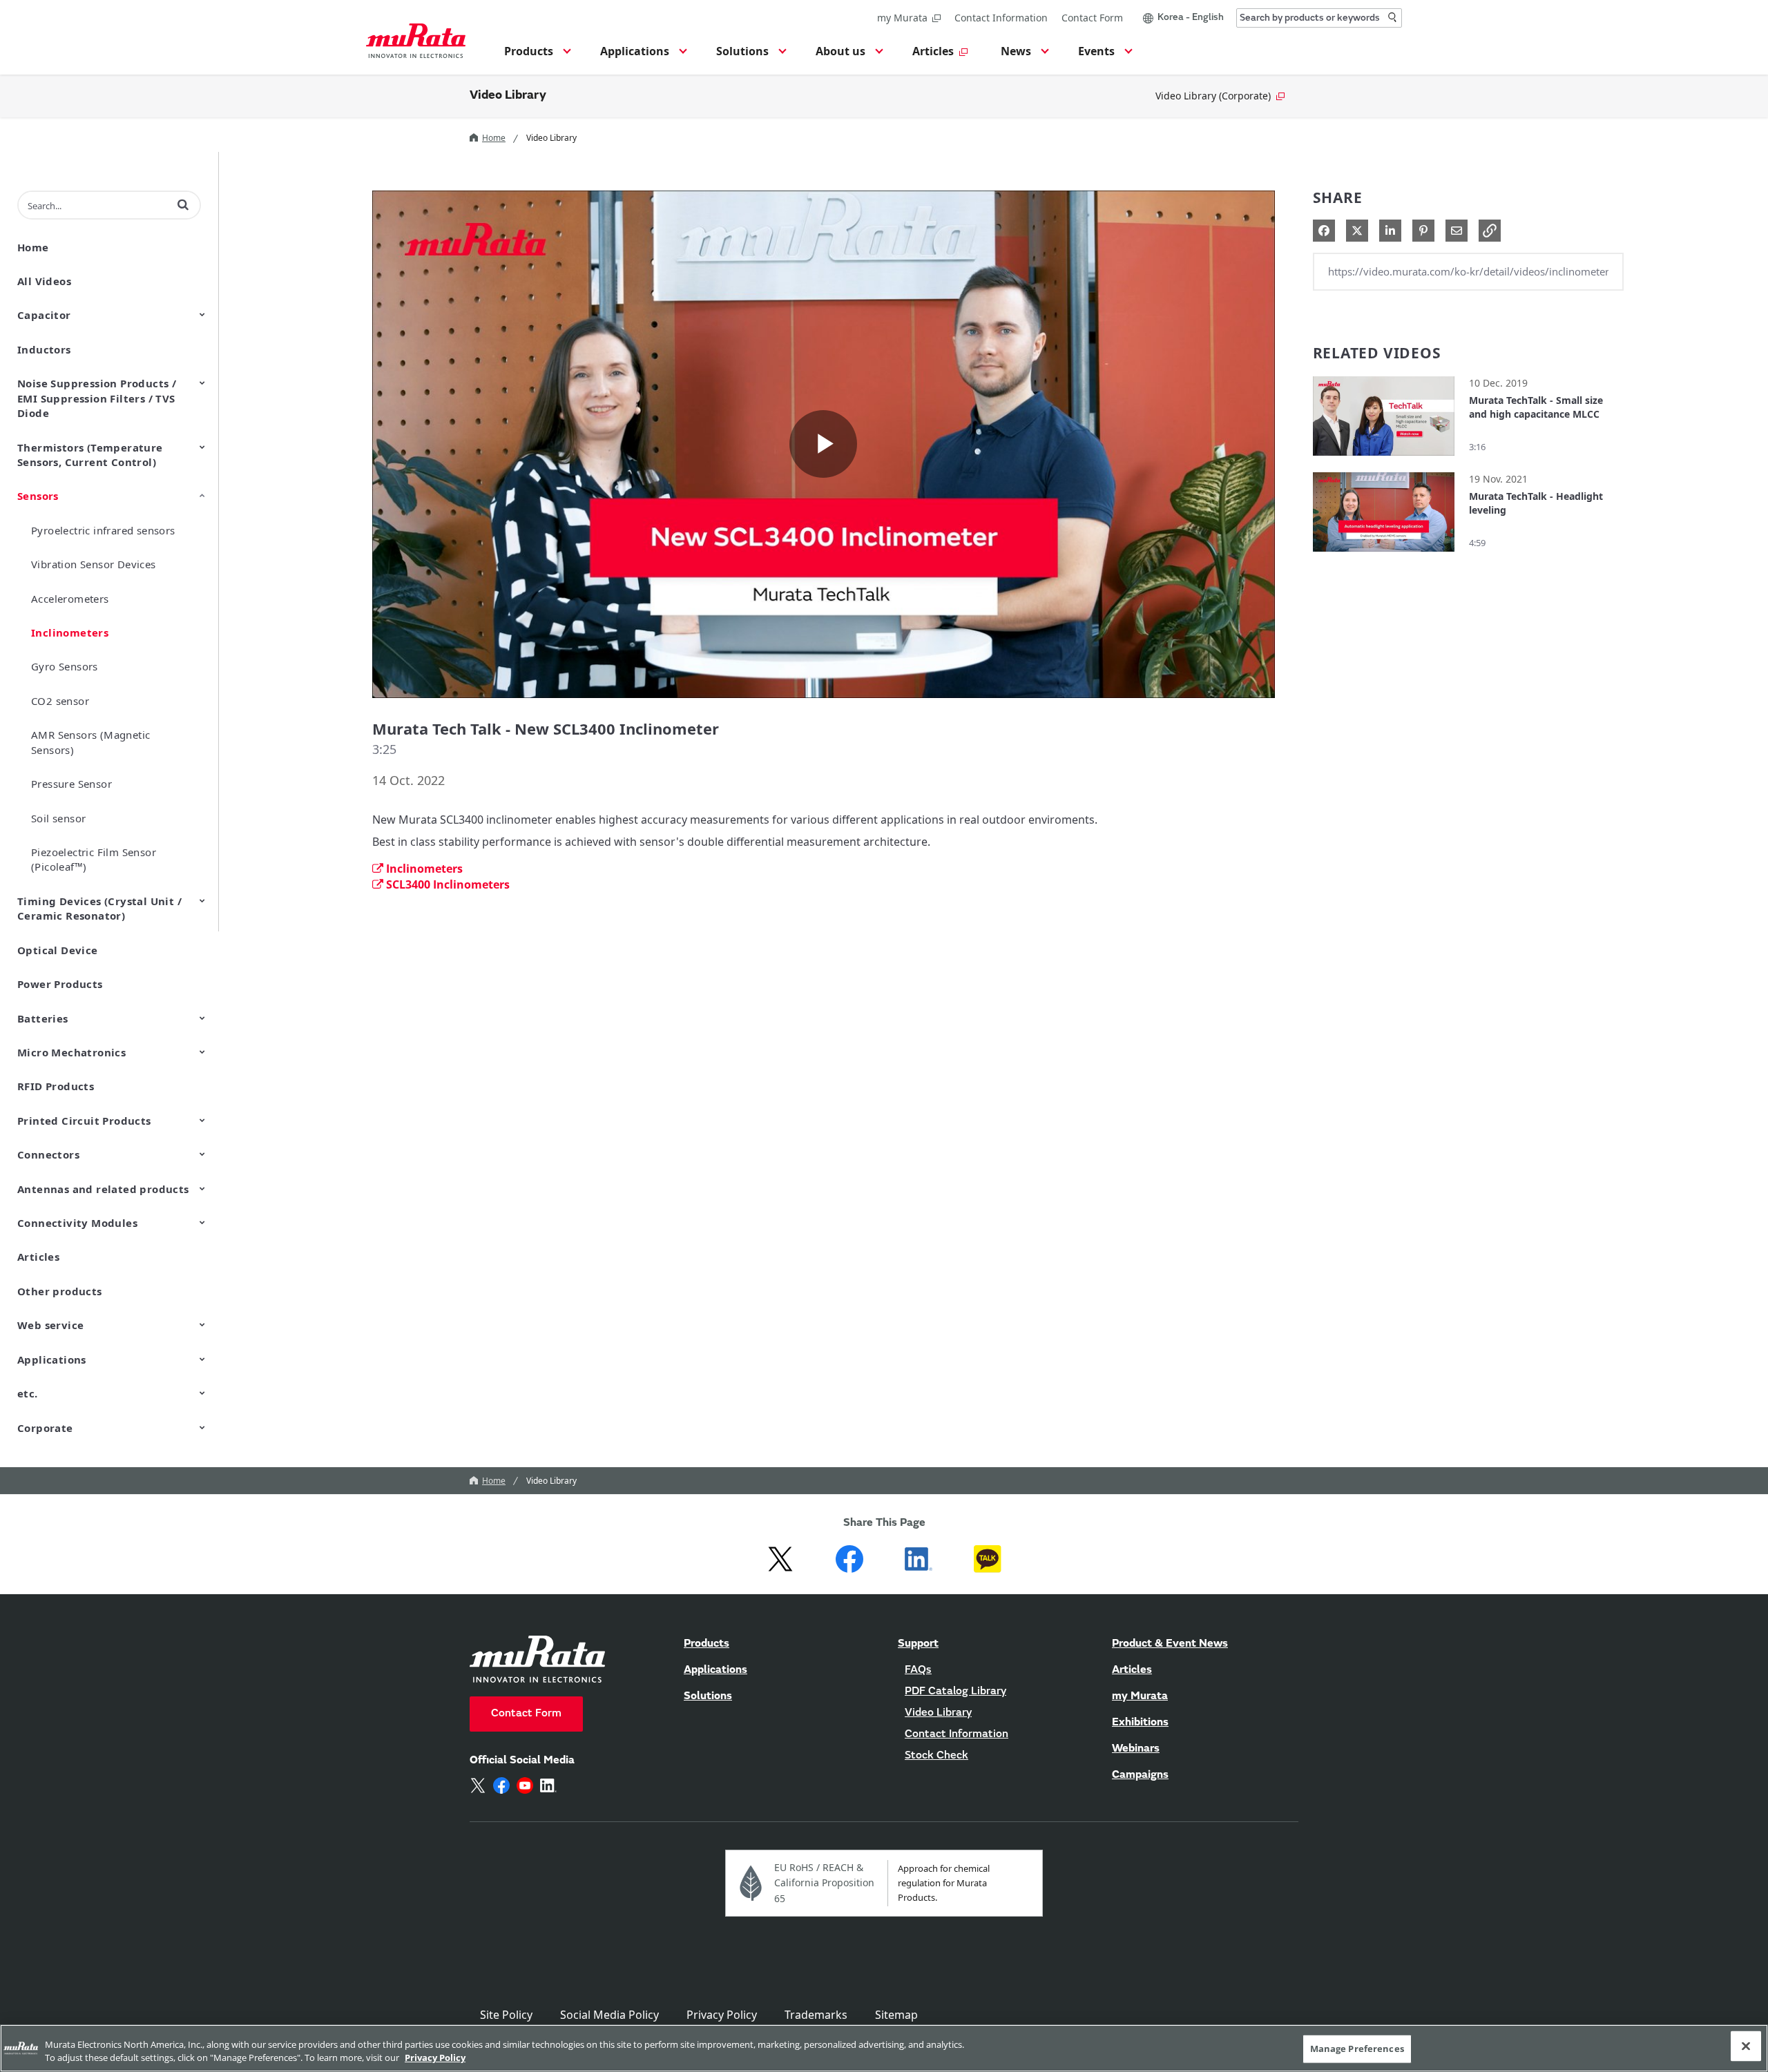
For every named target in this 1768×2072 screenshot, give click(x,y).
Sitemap (896, 2015)
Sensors (38, 496)
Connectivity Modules (77, 1223)
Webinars (1136, 1749)
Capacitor (44, 315)
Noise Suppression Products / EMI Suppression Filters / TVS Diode (97, 398)
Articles (38, 1257)
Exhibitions (1140, 1723)
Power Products (60, 984)
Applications (52, 1359)
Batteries (43, 1018)
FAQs (918, 1670)
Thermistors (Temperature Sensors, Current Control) (90, 455)
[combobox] (1319, 18)
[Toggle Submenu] (202, 314)
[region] (884, 2048)
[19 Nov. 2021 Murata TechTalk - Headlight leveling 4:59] (1384, 555)
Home (494, 138)
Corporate (45, 1428)
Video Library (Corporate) (1213, 96)
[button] (536, 55)
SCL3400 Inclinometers (448, 884)
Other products (60, 1291)
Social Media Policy (609, 2015)
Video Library (508, 96)
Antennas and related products (103, 1189)
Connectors (48, 1154)
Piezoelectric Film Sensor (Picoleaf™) (94, 859)
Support (918, 1644)
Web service (50, 1325)
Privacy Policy (722, 2015)
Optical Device (58, 950)
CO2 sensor (60, 701)
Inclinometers (70, 632)
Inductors (44, 349)
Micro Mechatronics (71, 1052)
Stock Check (936, 1756)
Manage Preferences (1357, 2049)
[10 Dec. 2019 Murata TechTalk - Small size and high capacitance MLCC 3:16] (1384, 459)
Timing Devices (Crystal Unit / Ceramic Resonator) (99, 908)
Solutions (708, 1696)
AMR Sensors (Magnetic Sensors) (90, 742)
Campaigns (1140, 1775)
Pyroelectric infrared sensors (103, 530)
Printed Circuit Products (84, 1121)
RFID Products (56, 1086)
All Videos (44, 281)
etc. (28, 1393)
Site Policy (506, 2015)
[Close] (1746, 2046)
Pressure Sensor (71, 784)
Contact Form (1092, 18)
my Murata (902, 18)
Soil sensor (58, 818)
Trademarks (816, 2015)
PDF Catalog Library (955, 1692)
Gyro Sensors (65, 666)
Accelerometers (70, 599)
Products (707, 1644)
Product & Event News (1170, 1644)
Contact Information (1001, 18)
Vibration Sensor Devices (94, 564)
